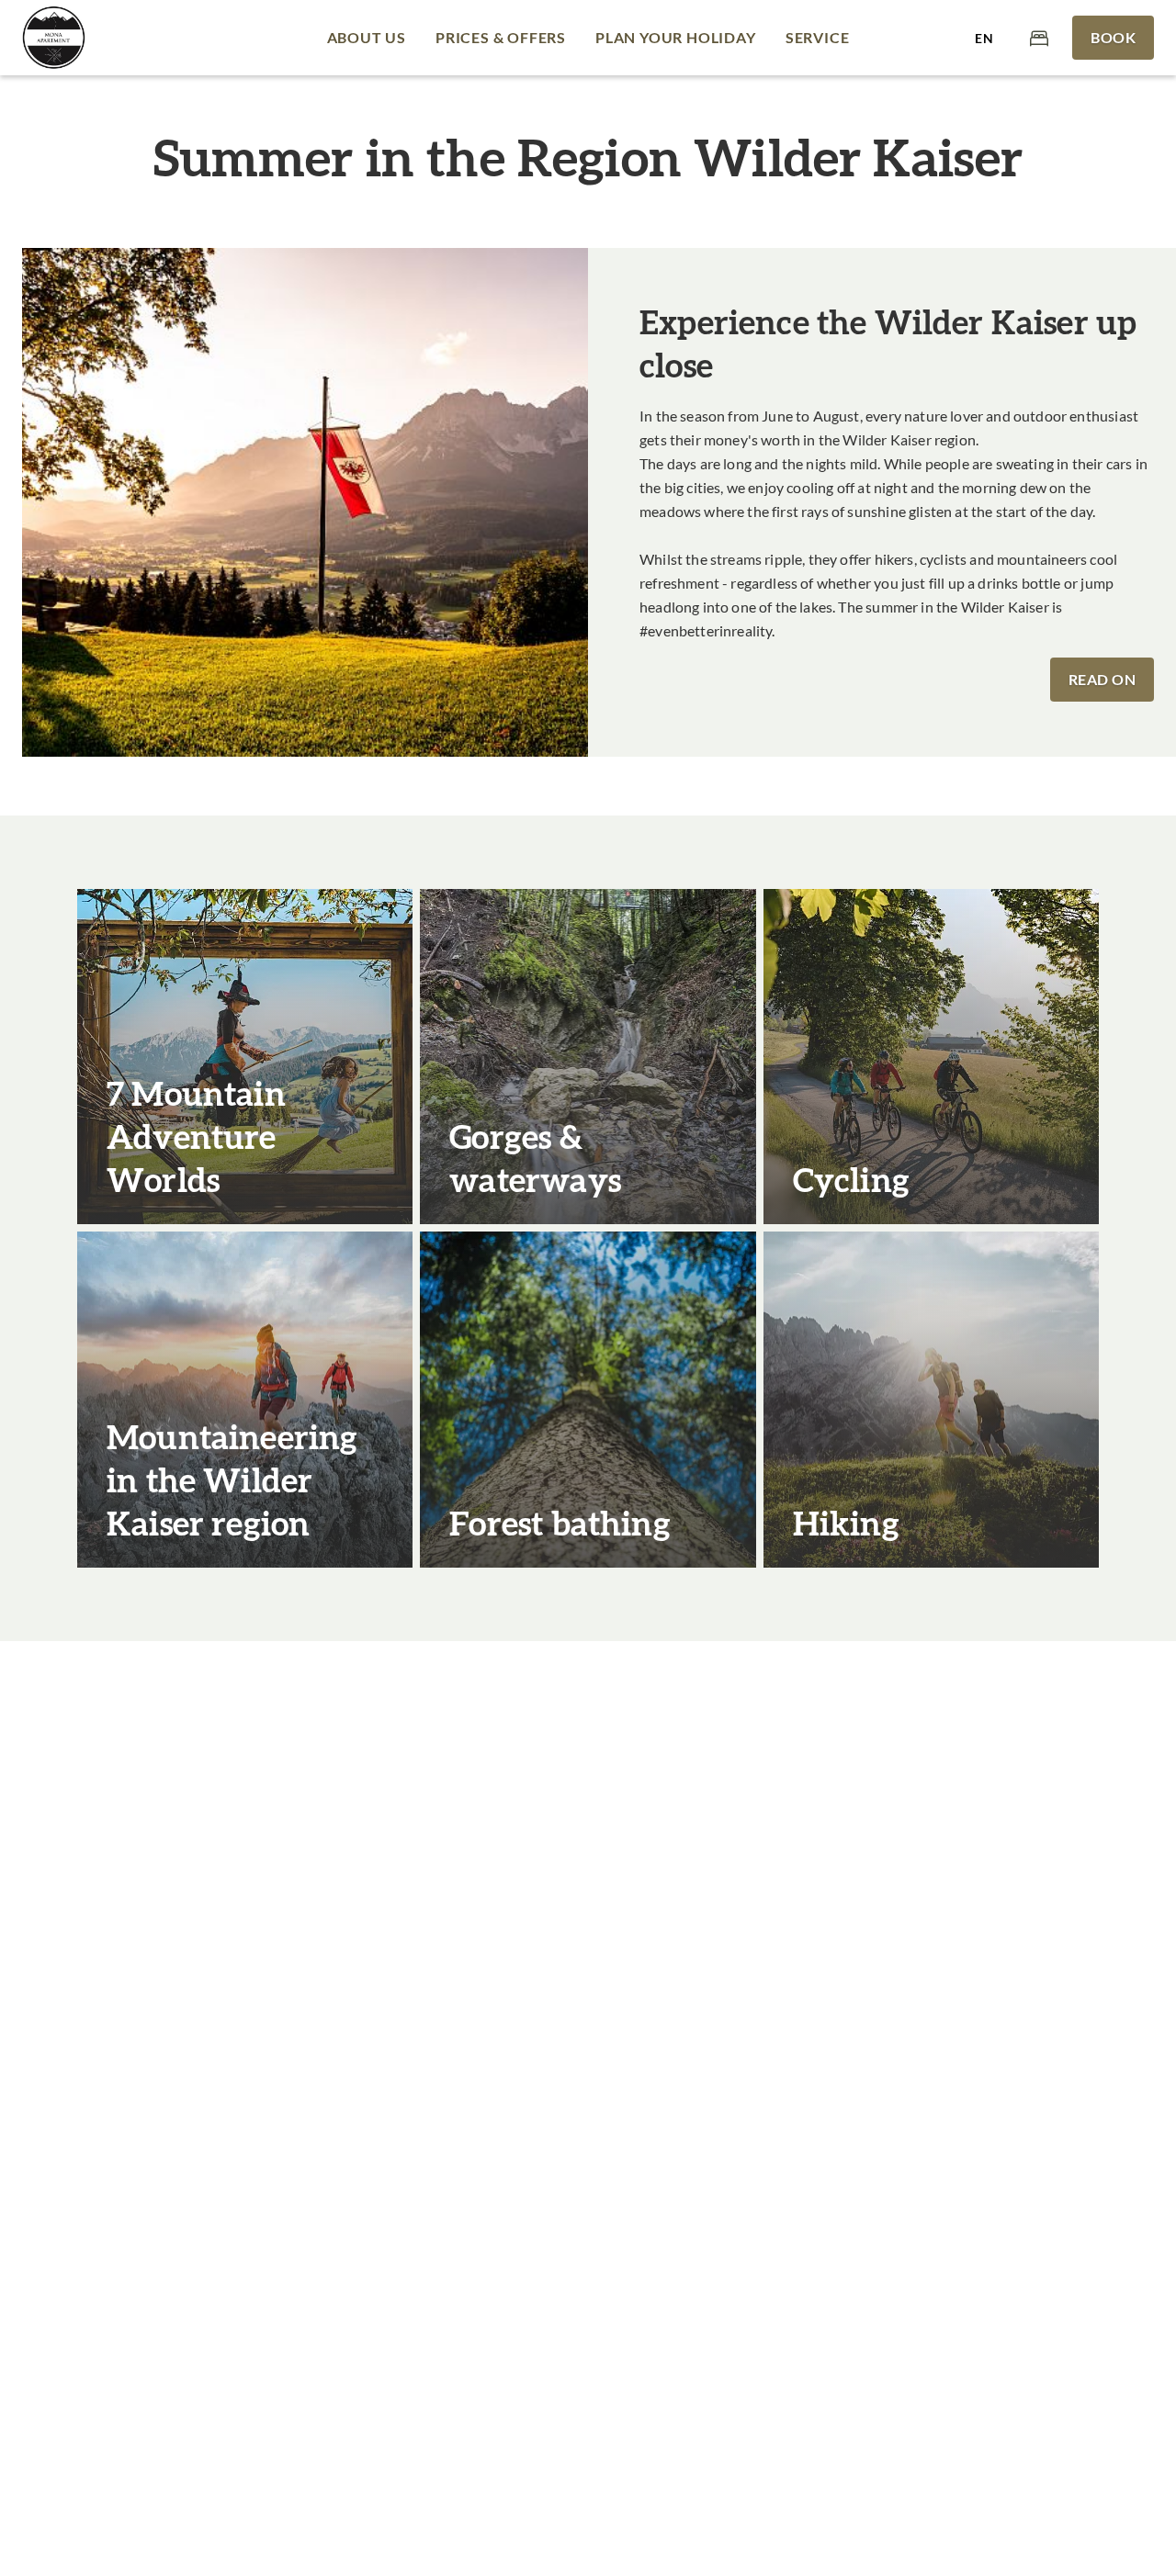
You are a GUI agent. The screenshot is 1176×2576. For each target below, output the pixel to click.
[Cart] (1039, 37)
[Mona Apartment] (54, 38)
